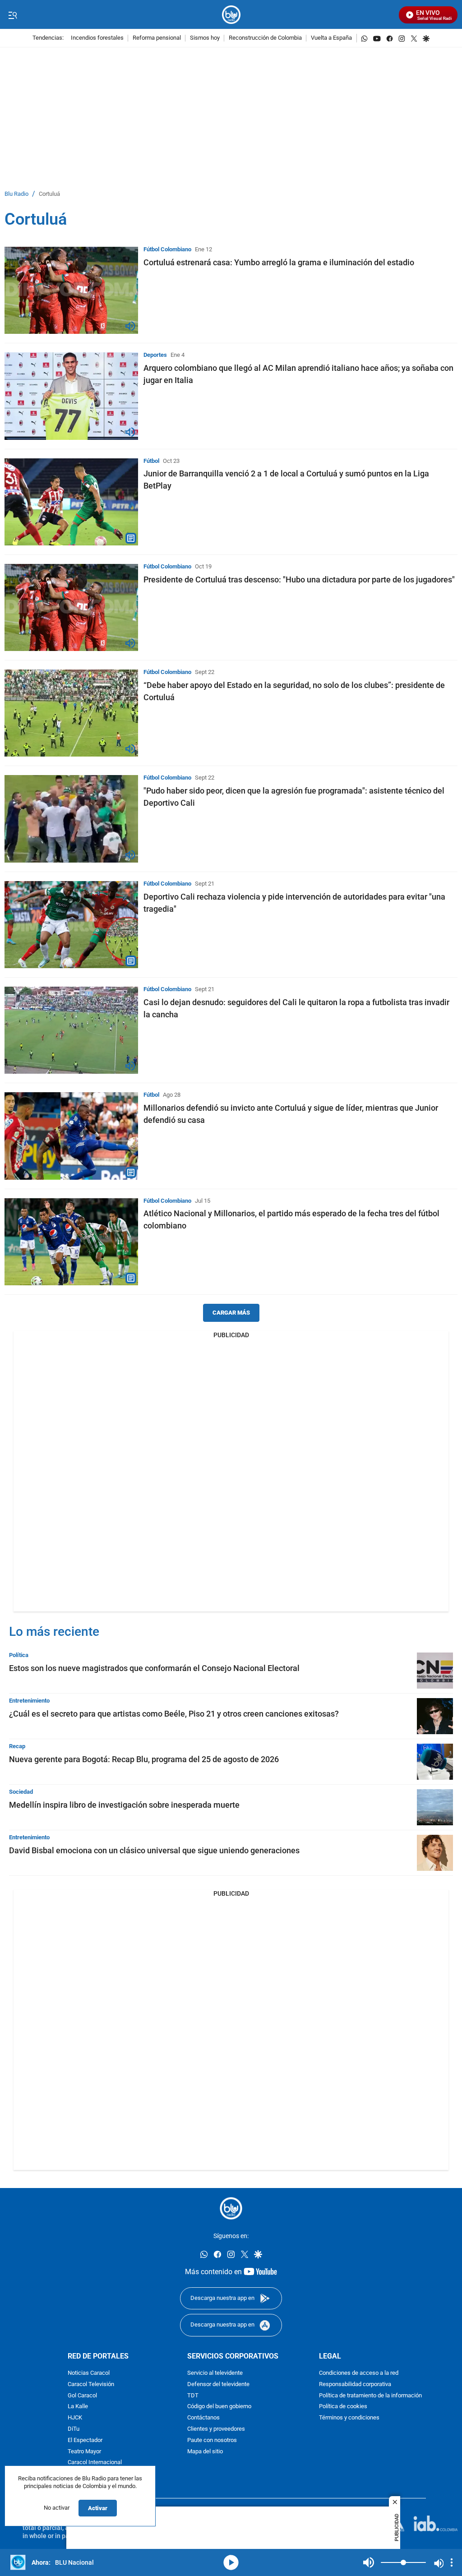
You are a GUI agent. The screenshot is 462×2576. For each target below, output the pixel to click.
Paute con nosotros (212, 2440)
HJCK (75, 2418)
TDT (193, 2396)
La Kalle (78, 2407)
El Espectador (85, 2440)
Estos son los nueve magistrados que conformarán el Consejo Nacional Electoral (154, 1668)
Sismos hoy (205, 38)
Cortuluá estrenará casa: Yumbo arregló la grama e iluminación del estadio (279, 262)
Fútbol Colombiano (167, 249)
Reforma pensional (157, 38)
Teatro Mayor (84, 2452)
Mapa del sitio (205, 2452)
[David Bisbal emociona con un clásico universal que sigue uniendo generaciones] (435, 1853)
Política (19, 1655)
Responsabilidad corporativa (355, 2384)
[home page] (231, 15)
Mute (369, 2562)
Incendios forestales (97, 38)
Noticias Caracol (89, 2373)
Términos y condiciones (349, 2418)
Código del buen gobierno (219, 2407)
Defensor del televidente (218, 2384)
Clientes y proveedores (216, 2429)
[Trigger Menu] (12, 15)
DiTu (74, 2429)
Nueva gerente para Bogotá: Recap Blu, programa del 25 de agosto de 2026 (144, 1759)
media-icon (231, 2562)
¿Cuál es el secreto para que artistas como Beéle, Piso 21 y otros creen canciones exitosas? (174, 1714)
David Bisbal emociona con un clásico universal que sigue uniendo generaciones (154, 1850)
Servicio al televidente (215, 2373)
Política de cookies (343, 2407)
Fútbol (151, 461)
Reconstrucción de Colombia (265, 38)
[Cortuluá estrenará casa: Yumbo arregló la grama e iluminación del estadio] (71, 290)
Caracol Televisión (91, 2384)
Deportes (155, 355)
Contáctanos (203, 2418)
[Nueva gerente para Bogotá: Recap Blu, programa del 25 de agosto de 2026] (435, 1762)
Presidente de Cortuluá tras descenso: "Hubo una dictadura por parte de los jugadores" (299, 579)
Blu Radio (16, 194)
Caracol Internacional (95, 2463)
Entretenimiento (29, 1701)
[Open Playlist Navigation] (452, 2562)
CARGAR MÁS (231, 1313)
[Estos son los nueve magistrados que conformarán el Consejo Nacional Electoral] (435, 1671)
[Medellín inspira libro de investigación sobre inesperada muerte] (435, 1807)
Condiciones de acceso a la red (359, 2373)
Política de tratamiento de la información (370, 2396)
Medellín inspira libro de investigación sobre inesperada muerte (124, 1805)
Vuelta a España (331, 38)
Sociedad (21, 1792)
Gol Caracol (82, 2396)
